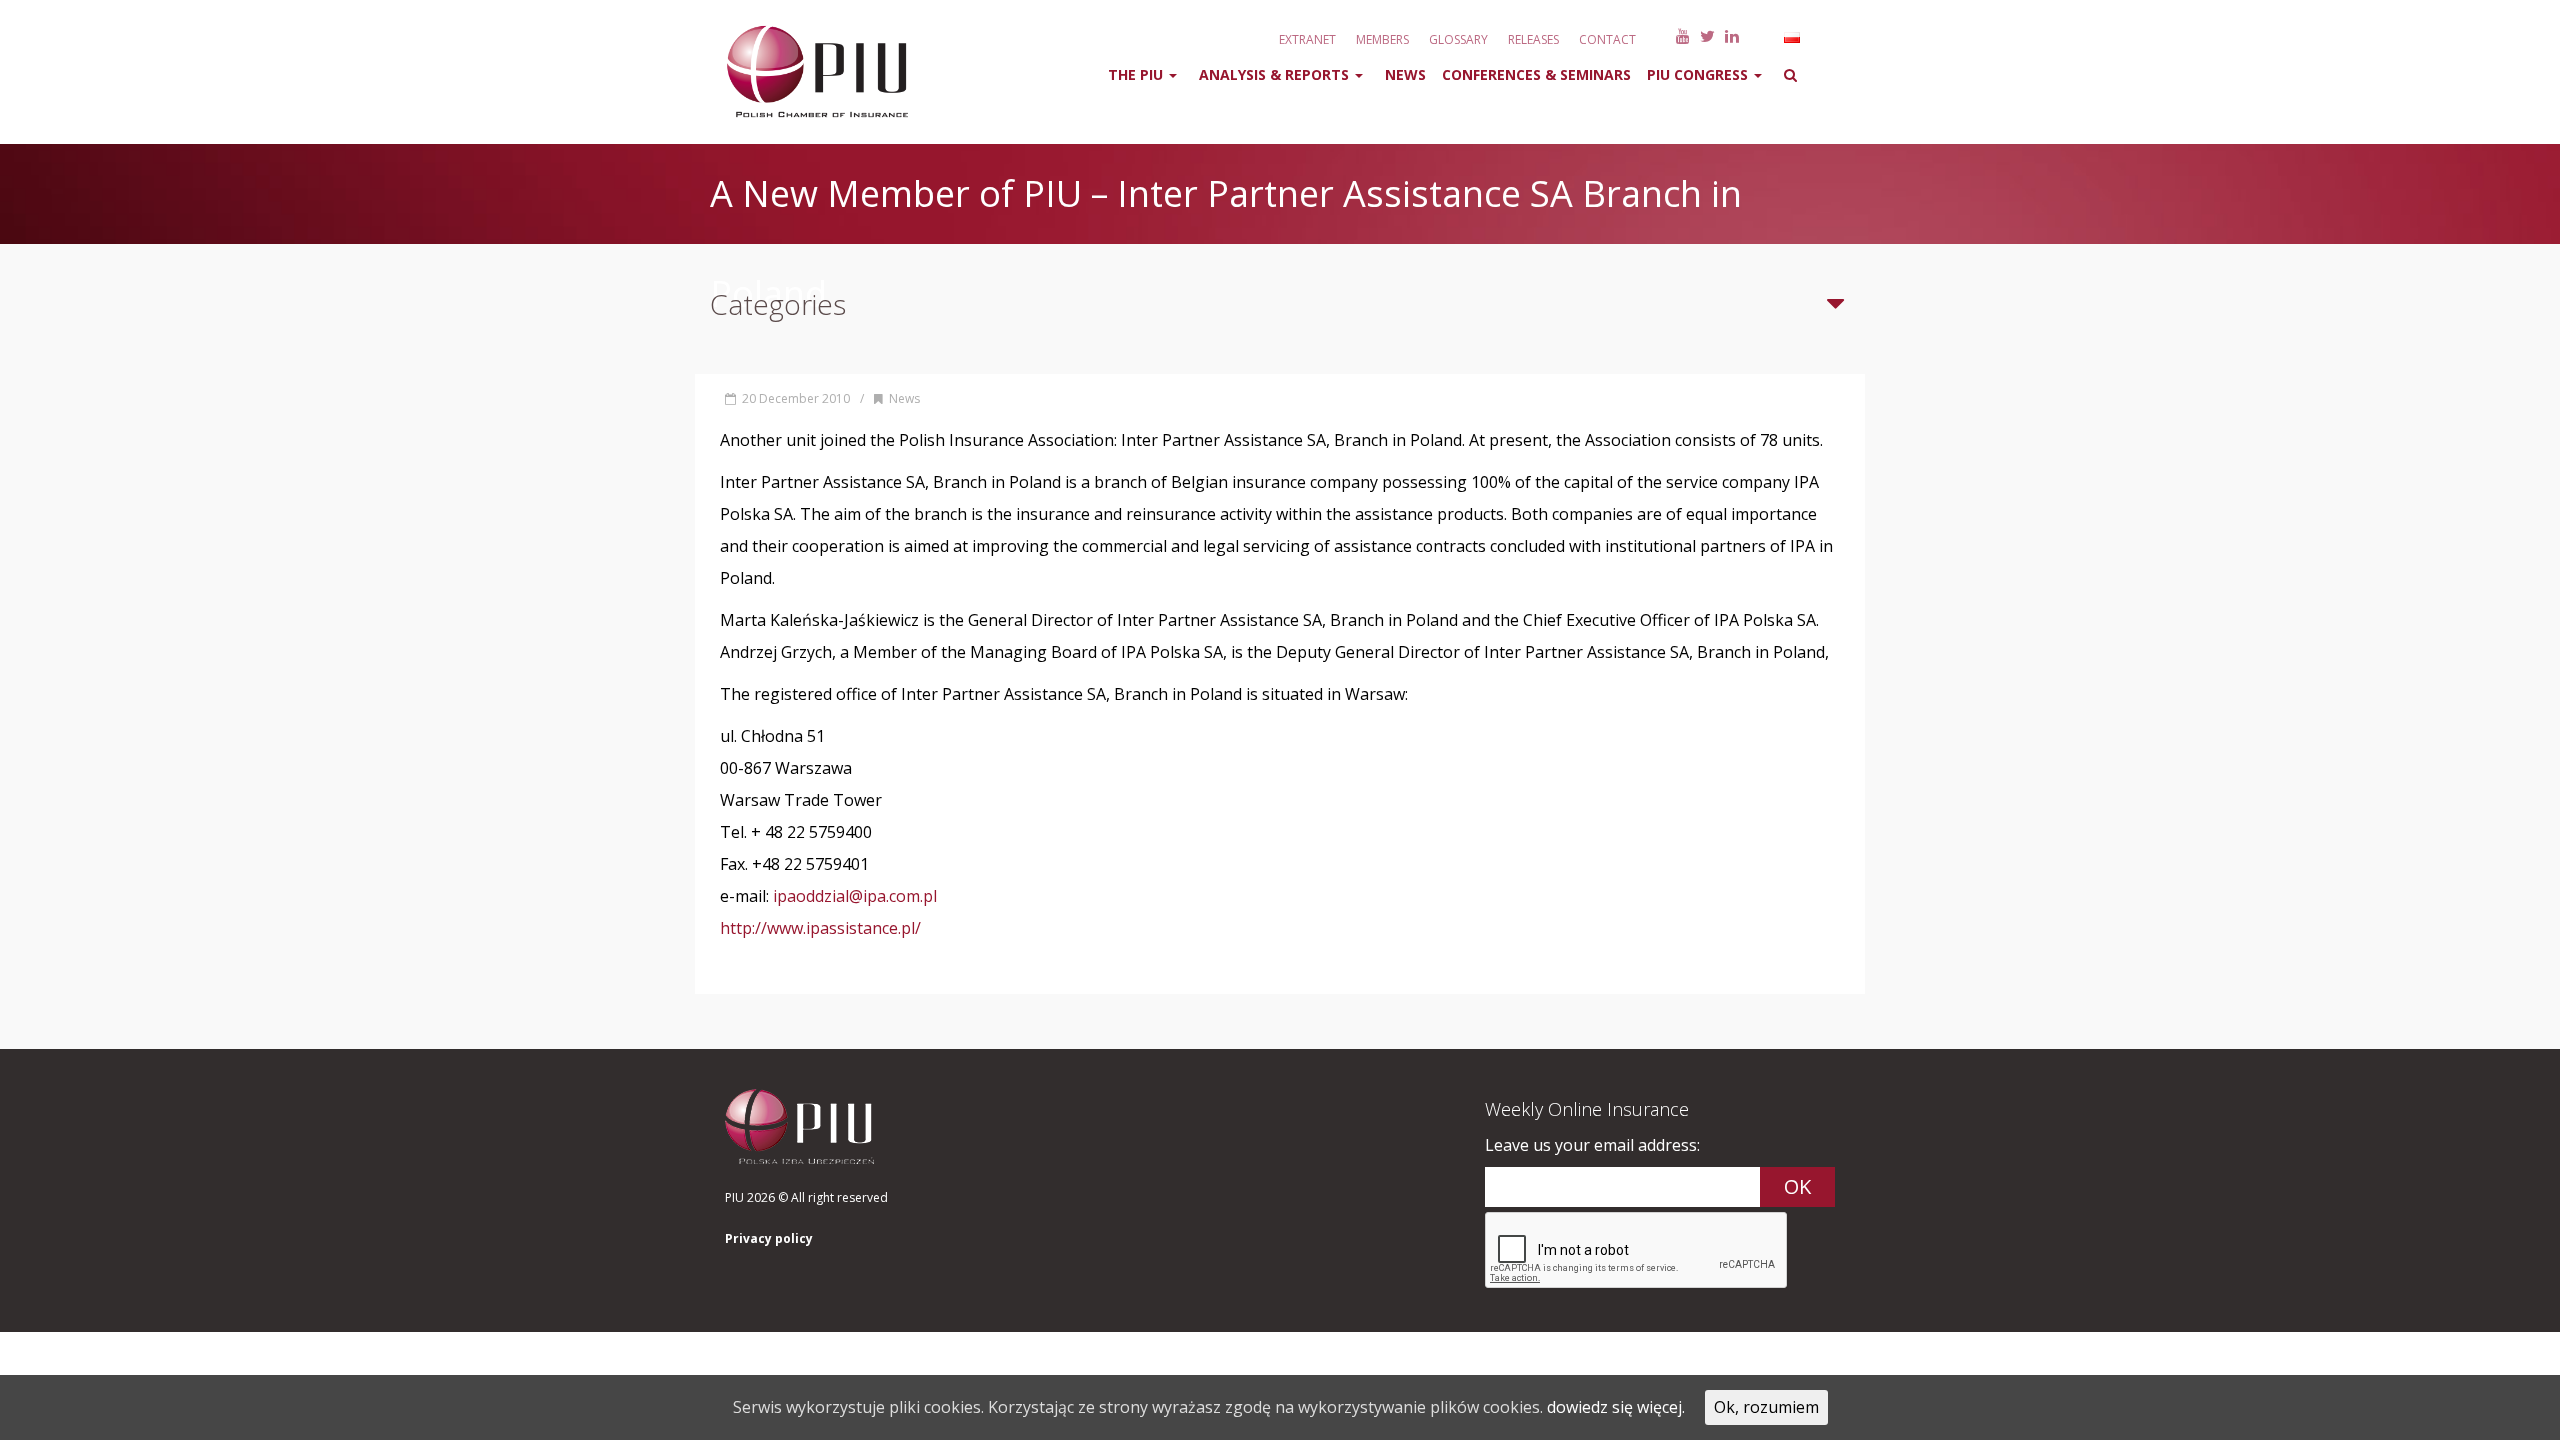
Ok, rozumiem (1766, 1407)
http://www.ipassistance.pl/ (820, 928)
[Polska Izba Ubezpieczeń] (805, 72)
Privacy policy (769, 1239)
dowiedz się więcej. (1616, 1407)
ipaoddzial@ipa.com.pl (855, 896)
